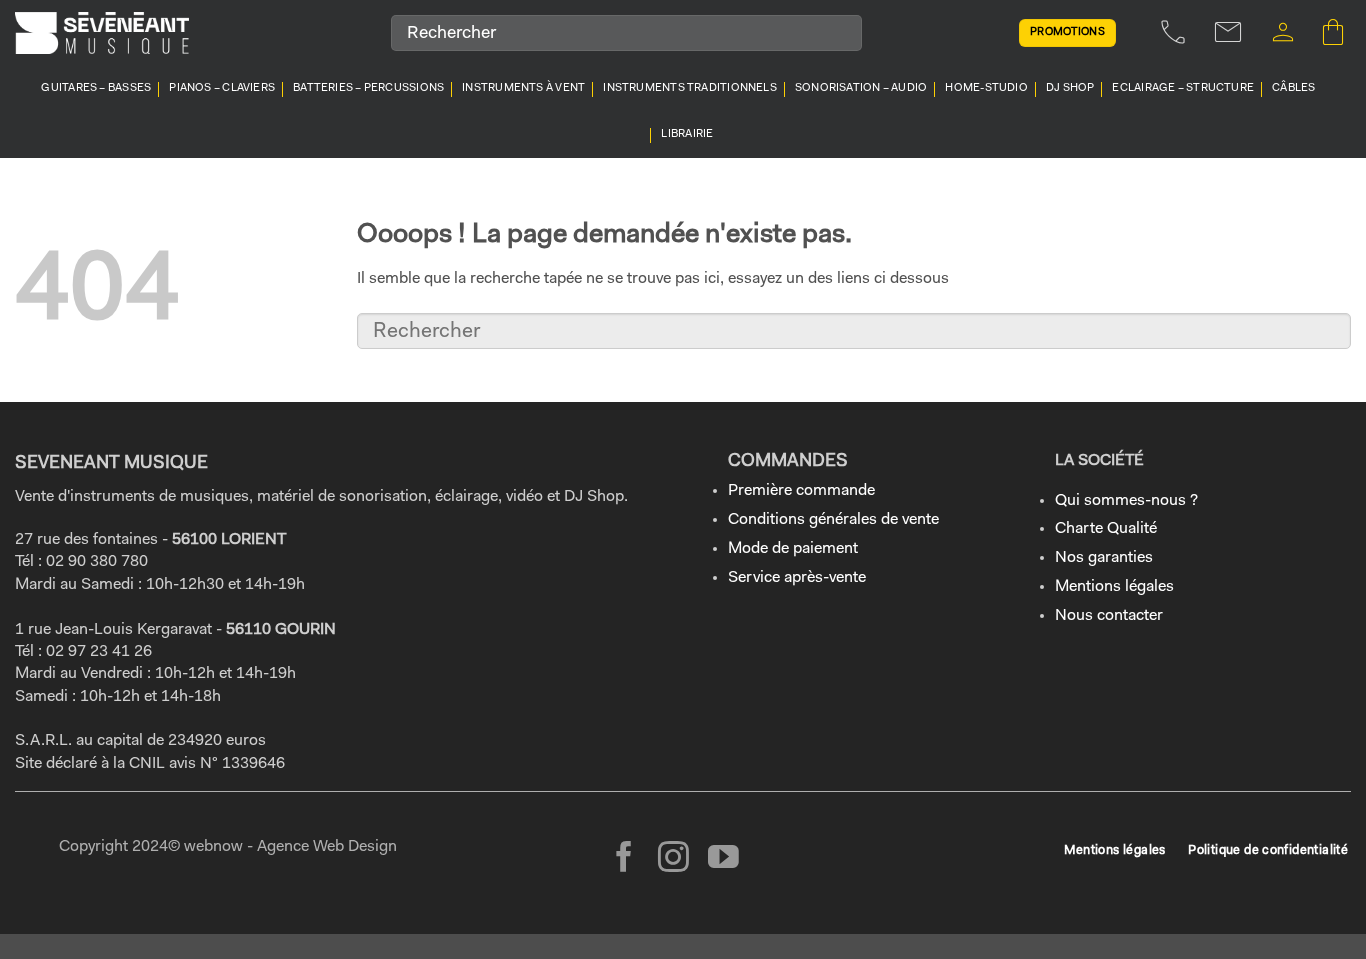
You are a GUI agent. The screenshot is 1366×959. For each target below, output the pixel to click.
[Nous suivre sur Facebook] (624, 859)
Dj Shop (1070, 88)
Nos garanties (1104, 558)
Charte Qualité (1106, 529)
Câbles (1293, 88)
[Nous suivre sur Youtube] (723, 859)
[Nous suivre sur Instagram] (673, 859)
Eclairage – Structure (1183, 88)
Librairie (687, 134)
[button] (1283, 32)
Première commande (801, 491)
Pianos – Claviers (222, 88)
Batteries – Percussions (368, 88)
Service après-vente (797, 578)
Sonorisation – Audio (861, 88)
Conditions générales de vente (833, 520)
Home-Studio (986, 88)
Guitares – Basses (96, 88)
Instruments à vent (523, 88)
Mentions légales (1114, 587)
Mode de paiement (793, 549)
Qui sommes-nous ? (1126, 501)
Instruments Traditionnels (690, 88)
